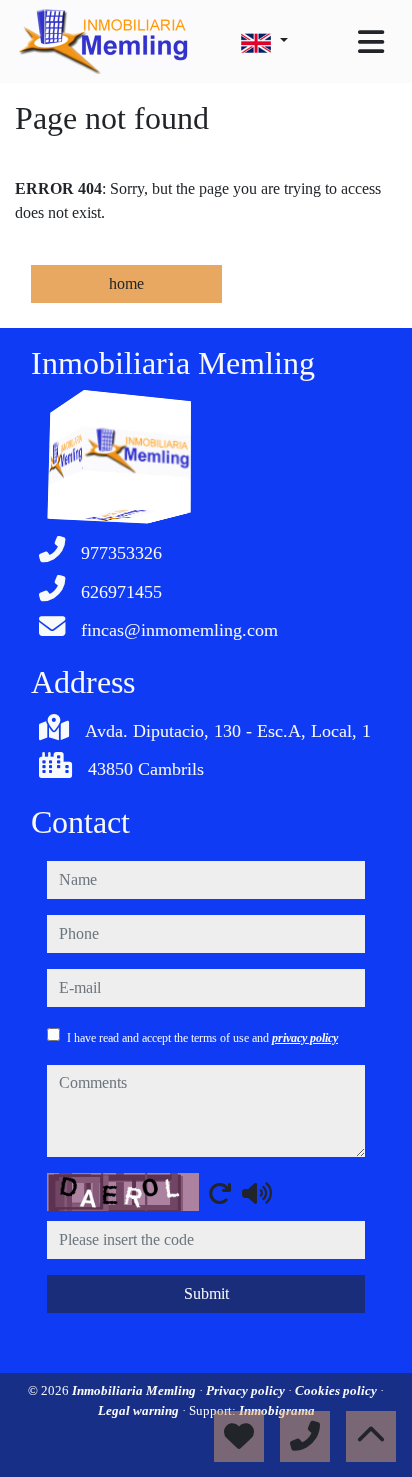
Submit (206, 1293)
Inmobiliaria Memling (135, 1390)
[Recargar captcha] (220, 1193)
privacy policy (305, 1038)
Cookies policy (337, 1390)
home (126, 283)
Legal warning (140, 1410)
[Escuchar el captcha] (257, 1193)
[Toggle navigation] (371, 42)
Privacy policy (247, 1390)
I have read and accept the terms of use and (202, 1038)
